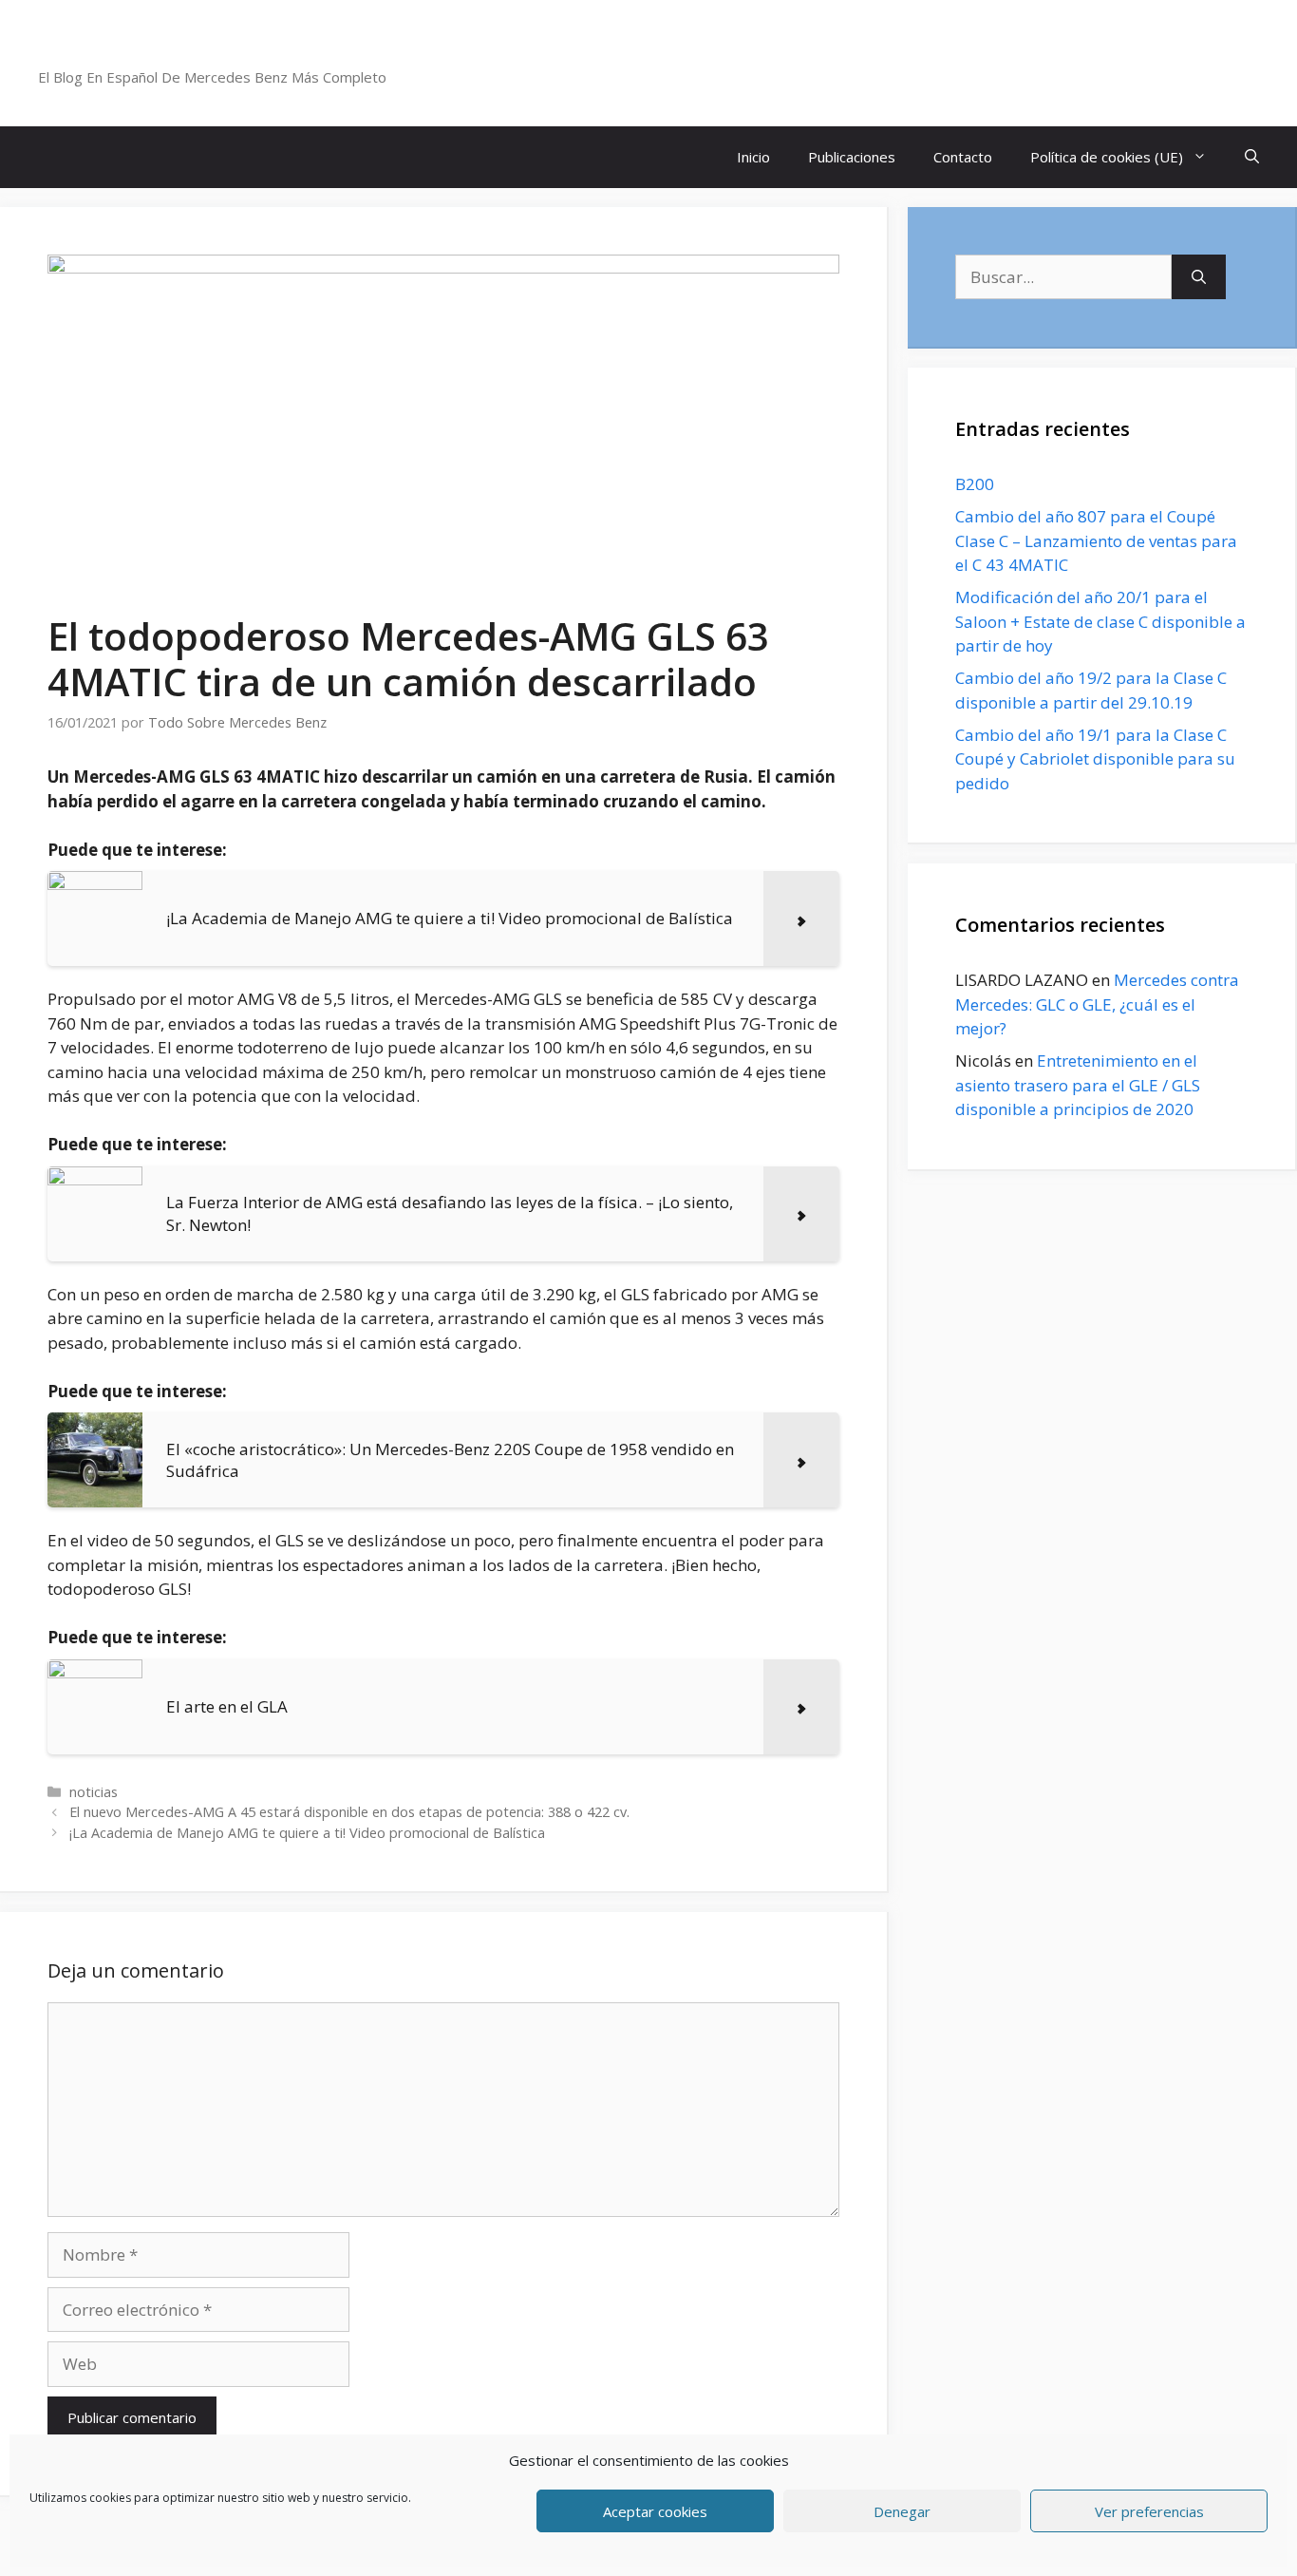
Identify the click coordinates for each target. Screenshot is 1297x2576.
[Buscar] (1199, 277)
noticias (94, 1792)
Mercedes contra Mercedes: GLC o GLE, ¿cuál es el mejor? (1097, 1004)
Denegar (902, 2511)
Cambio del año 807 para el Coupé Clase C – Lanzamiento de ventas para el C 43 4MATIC (1096, 540)
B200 (975, 484)
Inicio (753, 157)
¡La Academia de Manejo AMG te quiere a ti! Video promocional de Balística (307, 1833)
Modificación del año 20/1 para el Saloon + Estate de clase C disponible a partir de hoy (1100, 621)
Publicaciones (852, 157)
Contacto (963, 157)
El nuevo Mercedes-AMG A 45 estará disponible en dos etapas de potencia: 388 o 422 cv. (349, 1812)
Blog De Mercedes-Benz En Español (244, 52)
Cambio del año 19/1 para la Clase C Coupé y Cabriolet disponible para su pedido (1095, 759)
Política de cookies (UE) (1107, 157)
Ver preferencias (1149, 2511)
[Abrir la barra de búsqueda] (1252, 157)
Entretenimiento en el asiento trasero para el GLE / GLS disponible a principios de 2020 (1078, 1085)
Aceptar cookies (655, 2511)
